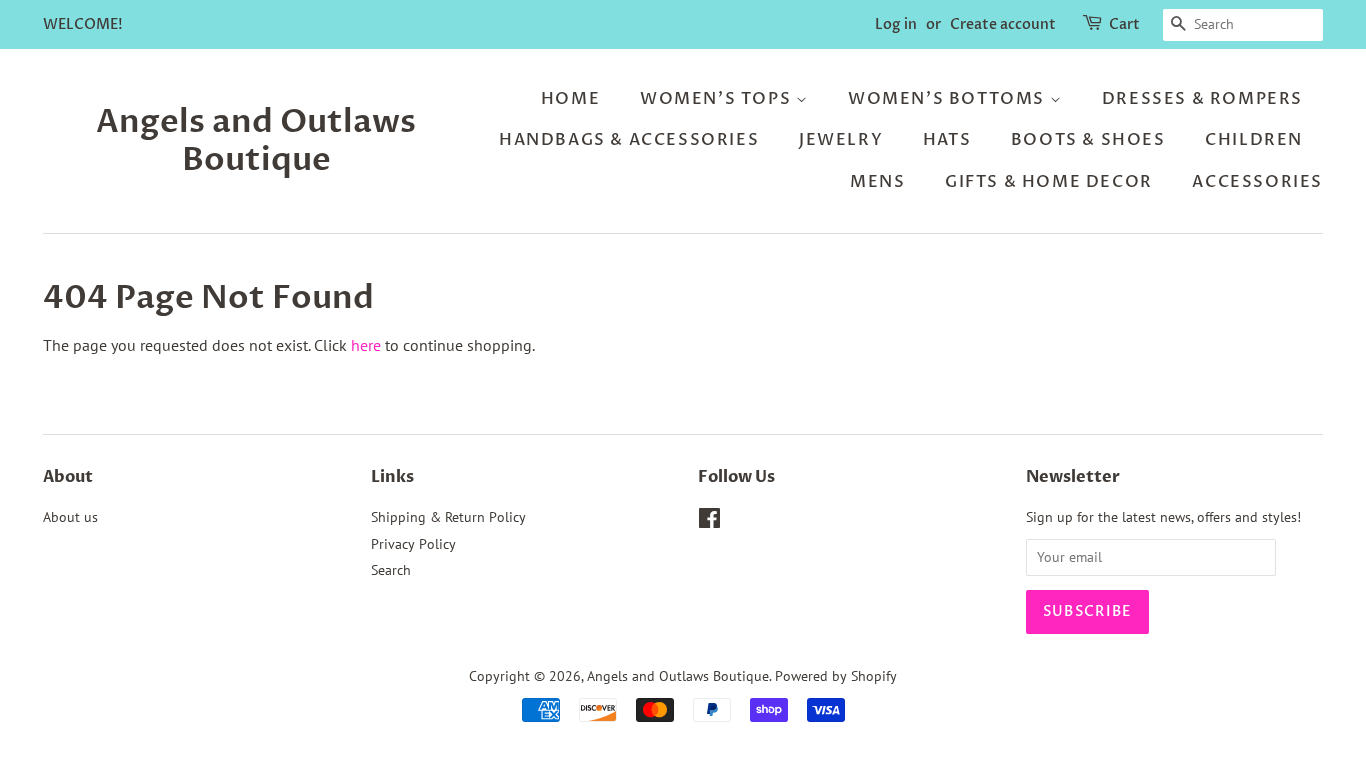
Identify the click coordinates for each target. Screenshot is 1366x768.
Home (570, 99)
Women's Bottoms (949, 99)
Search (391, 570)
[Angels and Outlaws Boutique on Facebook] (709, 522)
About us (70, 517)
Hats (947, 140)
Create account (1003, 24)
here (366, 345)
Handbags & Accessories (629, 140)
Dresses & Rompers (1202, 99)
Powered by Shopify (836, 676)
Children (1254, 140)
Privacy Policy (413, 544)
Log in (896, 24)
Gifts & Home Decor (1049, 182)
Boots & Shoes (1088, 140)
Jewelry (841, 140)
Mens (877, 182)
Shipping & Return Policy (448, 517)
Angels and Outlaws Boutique (256, 141)
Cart (1124, 24)
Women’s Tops (718, 99)
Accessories (1257, 182)
